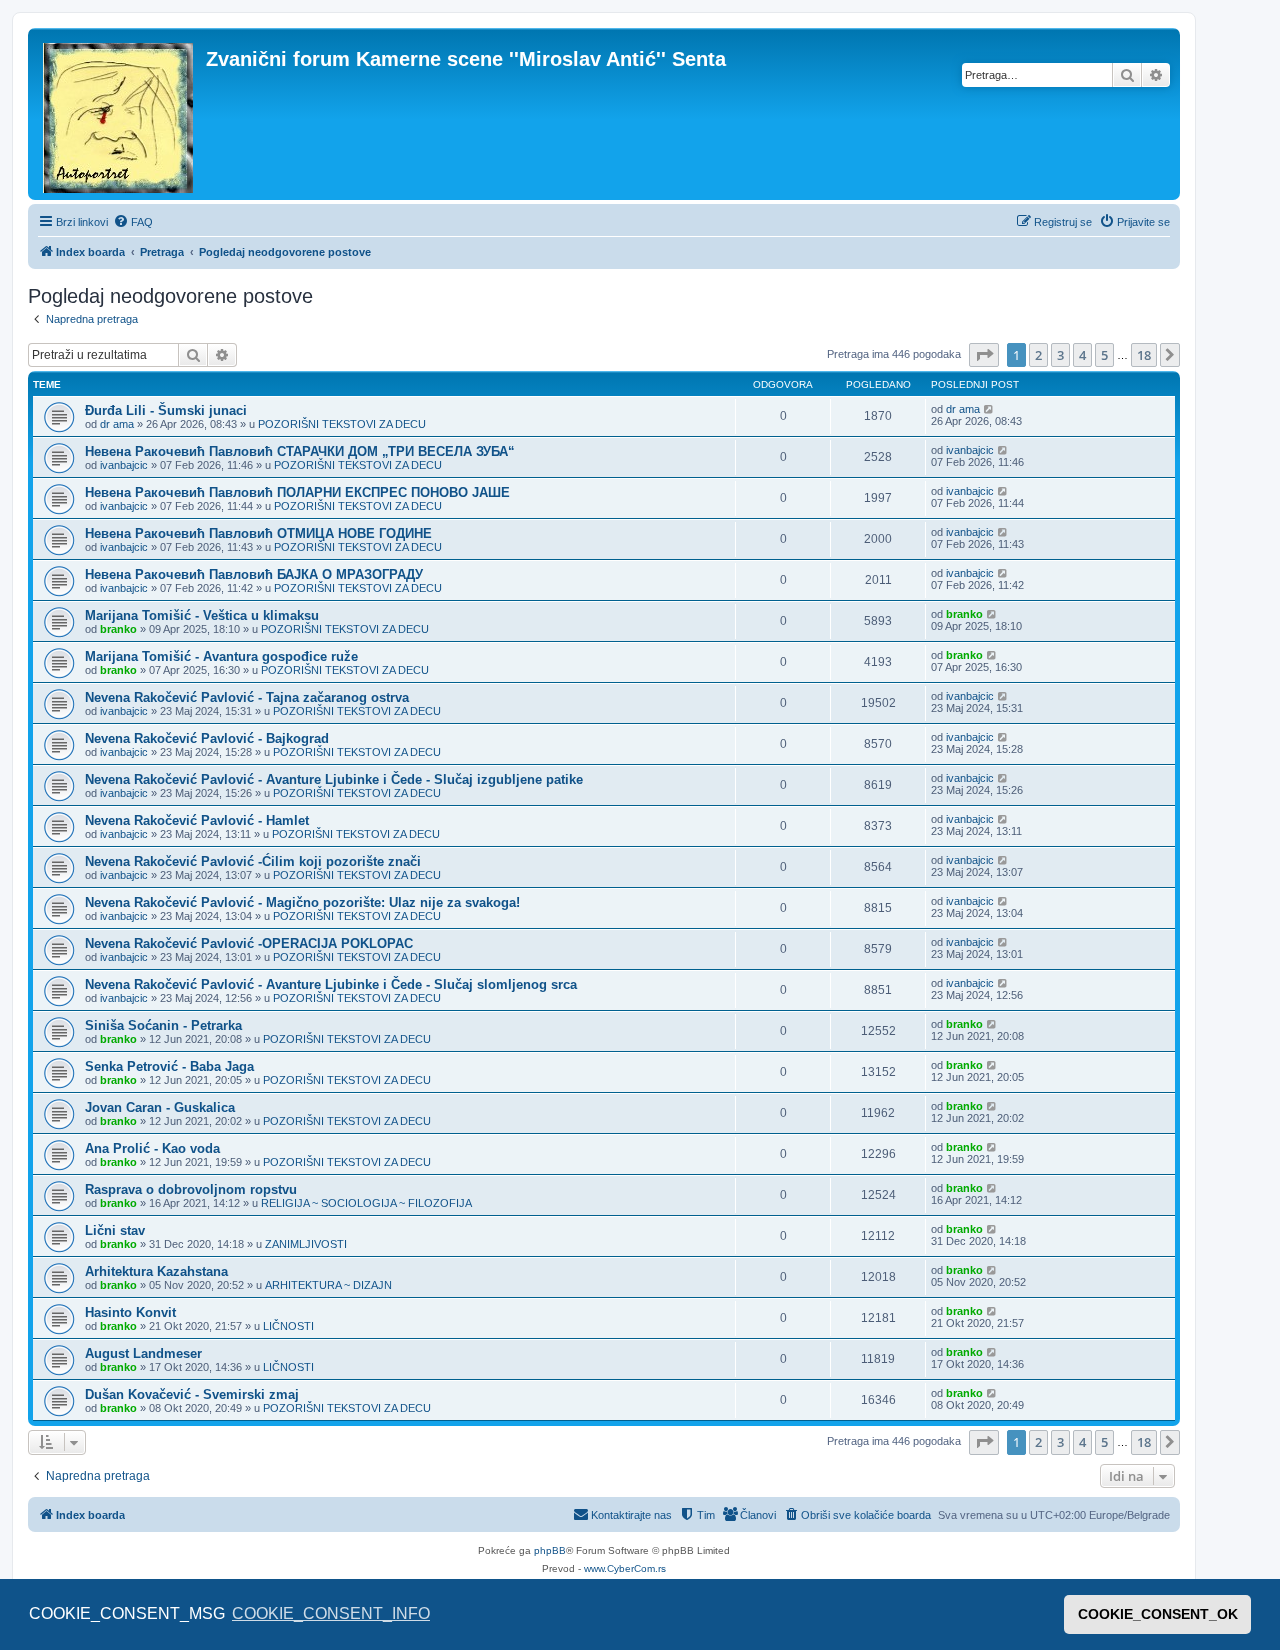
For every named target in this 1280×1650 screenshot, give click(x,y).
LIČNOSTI (288, 1326)
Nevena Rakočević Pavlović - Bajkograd (207, 738)
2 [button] (1038, 355)
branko (118, 629)
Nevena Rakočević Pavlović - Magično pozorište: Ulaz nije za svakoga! (302, 902)
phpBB (550, 1550)
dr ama (117, 424)
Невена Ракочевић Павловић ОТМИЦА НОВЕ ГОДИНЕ (258, 533)
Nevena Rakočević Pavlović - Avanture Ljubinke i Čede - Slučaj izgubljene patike (334, 779)
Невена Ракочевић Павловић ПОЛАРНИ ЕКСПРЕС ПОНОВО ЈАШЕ (297, 492)
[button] (984, 355)
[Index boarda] (119, 114)
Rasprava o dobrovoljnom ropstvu (191, 1189)
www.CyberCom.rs (625, 1568)
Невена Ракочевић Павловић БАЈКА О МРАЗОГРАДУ (254, 574)
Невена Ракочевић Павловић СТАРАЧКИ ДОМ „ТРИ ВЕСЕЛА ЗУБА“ (300, 451)
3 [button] (1060, 355)
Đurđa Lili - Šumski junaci (166, 410)
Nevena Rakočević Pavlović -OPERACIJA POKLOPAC (249, 943)
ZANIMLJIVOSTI (306, 1244)
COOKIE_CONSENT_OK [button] (1158, 1614)
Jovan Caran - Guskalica (160, 1107)
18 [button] (1144, 355)
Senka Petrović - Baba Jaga (169, 1066)
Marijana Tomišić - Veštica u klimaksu (202, 615)
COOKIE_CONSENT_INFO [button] (331, 1613)
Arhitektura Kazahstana (156, 1271)
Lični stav (115, 1230)
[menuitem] (133, 222)
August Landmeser (143, 1353)
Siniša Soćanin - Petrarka (163, 1025)
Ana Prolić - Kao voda (152, 1148)
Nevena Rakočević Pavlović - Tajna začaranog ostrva (247, 697)
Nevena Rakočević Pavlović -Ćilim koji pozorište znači (253, 861)
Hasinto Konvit (130, 1312)
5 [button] (1104, 355)
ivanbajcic (124, 465)
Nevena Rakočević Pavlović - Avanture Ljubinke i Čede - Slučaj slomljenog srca (331, 984)
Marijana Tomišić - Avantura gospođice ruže (221, 656)
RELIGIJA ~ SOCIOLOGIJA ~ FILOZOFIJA (366, 1203)
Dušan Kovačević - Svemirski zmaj (192, 1394)
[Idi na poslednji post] (989, 409)
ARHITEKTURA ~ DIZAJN (328, 1285)
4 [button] (1082, 355)
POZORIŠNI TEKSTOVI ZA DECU (342, 424)
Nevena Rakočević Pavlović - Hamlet (197, 820)
